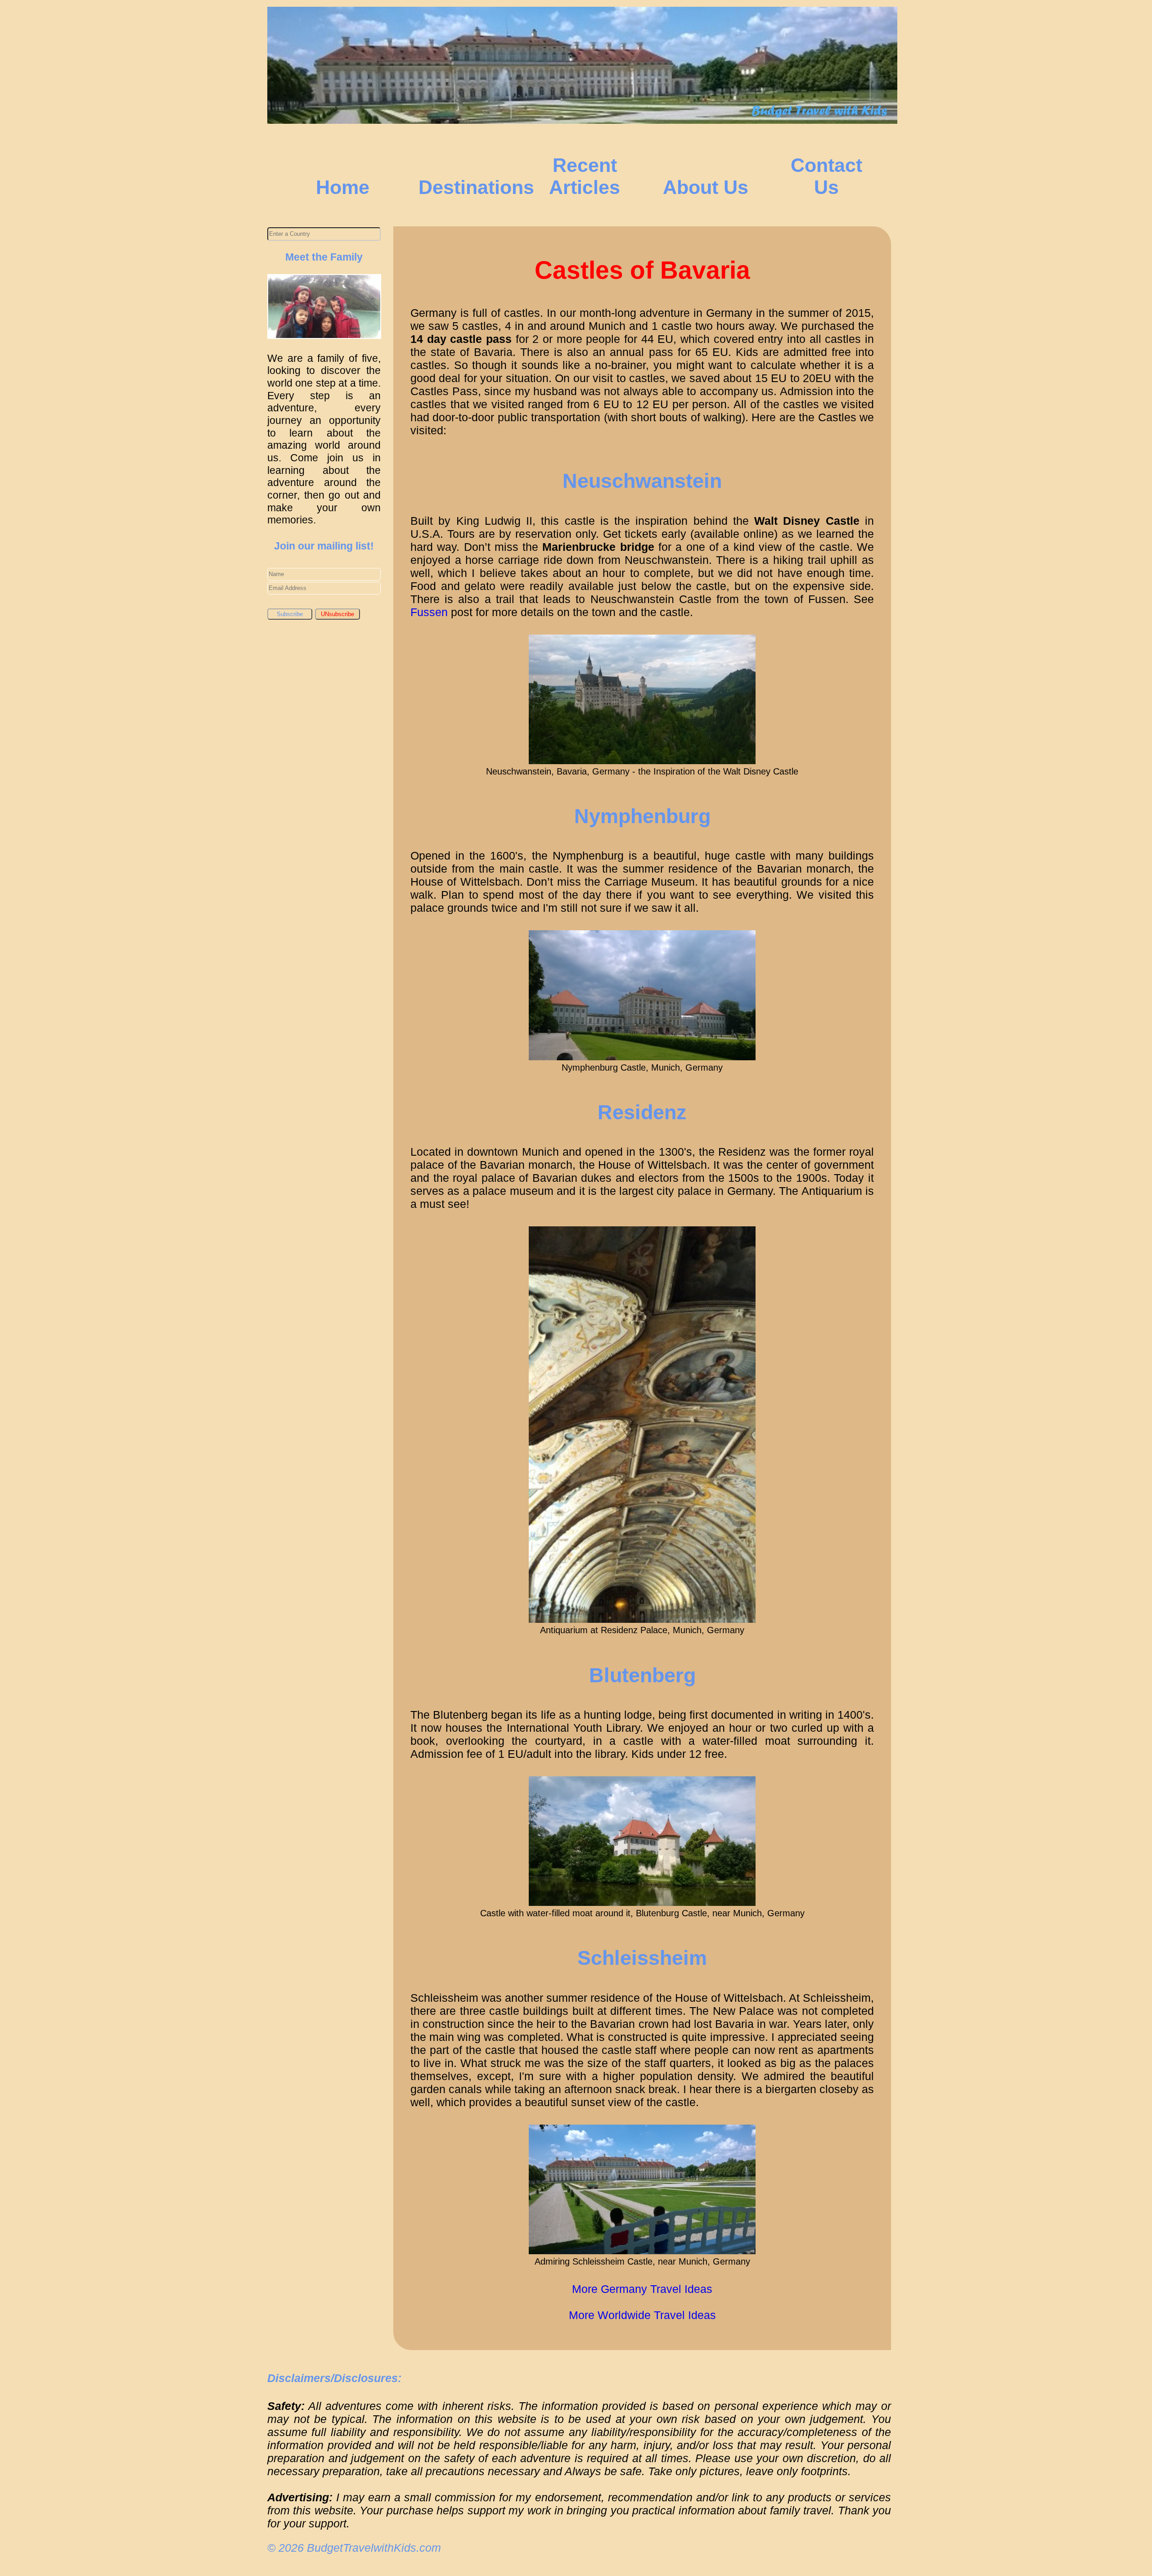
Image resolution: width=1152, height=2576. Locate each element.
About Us (706, 187)
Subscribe (290, 614)
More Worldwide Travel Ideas (642, 2315)
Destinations (476, 187)
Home (343, 187)
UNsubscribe (337, 614)
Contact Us (826, 176)
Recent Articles (585, 176)
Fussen (429, 612)
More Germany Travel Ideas (642, 2289)
